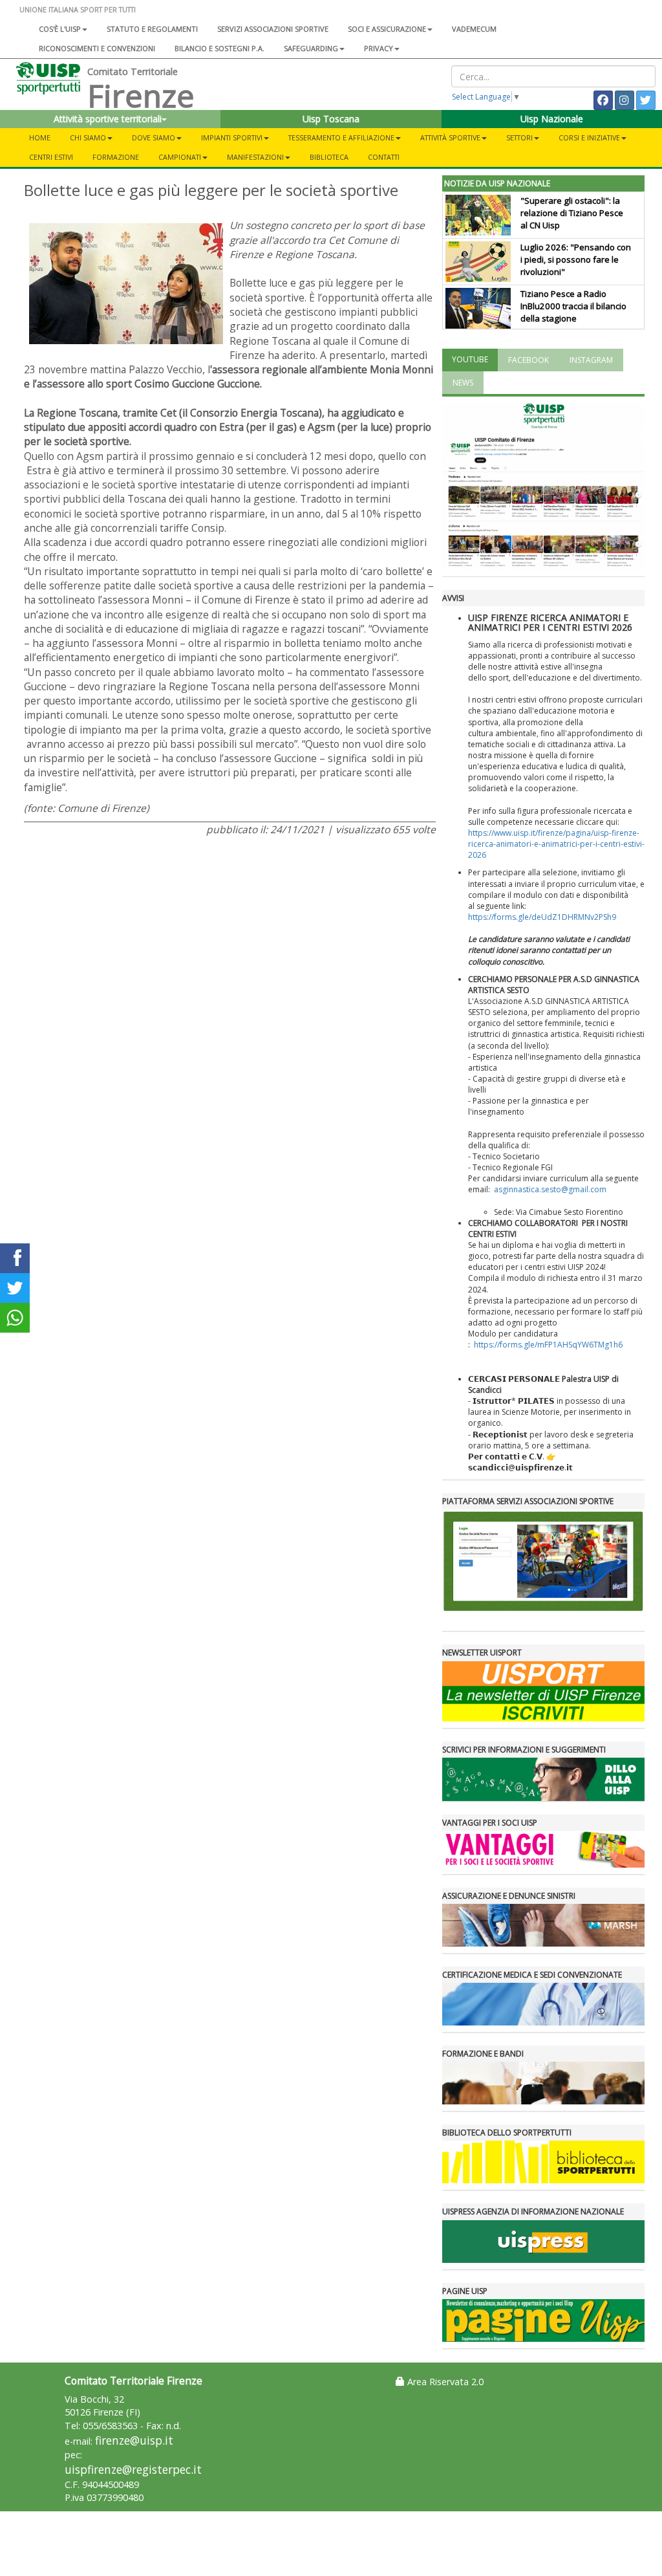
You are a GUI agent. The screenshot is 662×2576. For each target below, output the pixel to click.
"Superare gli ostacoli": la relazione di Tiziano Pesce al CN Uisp (572, 213)
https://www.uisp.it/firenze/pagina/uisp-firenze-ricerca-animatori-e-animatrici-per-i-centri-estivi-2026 (556, 844)
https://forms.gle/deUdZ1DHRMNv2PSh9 (542, 917)
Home (40, 137)
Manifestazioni (255, 157)
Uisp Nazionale (552, 119)
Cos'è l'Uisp (60, 29)
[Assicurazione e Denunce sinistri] (543, 1925)
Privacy (379, 48)
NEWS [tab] (463, 383)
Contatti (384, 157)
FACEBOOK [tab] (529, 360)
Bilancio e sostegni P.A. (219, 48)
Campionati (180, 157)
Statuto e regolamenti (152, 29)
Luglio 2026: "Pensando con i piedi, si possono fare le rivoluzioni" (576, 259)
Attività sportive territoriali (108, 119)
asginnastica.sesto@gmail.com (550, 1189)
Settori (519, 137)
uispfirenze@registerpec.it (133, 2470)
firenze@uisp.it (134, 2440)
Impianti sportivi (232, 137)
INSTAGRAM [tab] (591, 360)
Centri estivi (51, 157)
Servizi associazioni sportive (273, 29)
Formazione (116, 157)
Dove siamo (154, 137)
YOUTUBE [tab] (470, 359)
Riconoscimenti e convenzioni (97, 48)
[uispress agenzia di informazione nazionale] (543, 2242)
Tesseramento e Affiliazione (341, 137)
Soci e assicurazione (387, 29)
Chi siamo (88, 137)
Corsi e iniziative (589, 137)
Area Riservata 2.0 (444, 2382)
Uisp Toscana (331, 119)
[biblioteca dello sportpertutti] (543, 2162)
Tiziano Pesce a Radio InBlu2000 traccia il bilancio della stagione (573, 306)
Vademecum (474, 29)
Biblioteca (329, 157)
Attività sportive (450, 137)
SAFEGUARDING (311, 48)
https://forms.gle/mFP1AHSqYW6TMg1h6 (548, 1345)
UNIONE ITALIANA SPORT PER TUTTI (78, 9)
